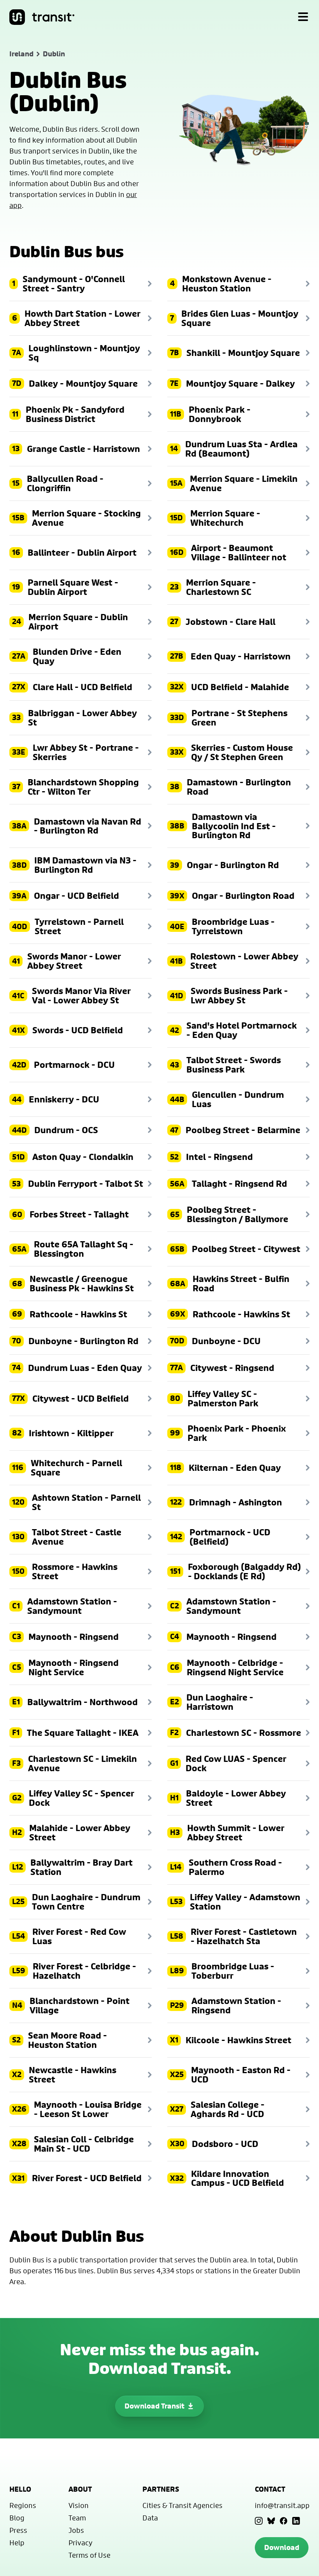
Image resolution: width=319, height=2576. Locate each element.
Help (17, 2543)
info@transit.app (282, 2505)
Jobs (76, 2530)
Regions (23, 2505)
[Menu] (303, 17)
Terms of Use (89, 2555)
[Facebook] (284, 2521)
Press (18, 2530)
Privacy (81, 2543)
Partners (161, 2489)
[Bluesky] (271, 2521)
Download (282, 2547)
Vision (79, 2505)
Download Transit (154, 2406)
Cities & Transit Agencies (182, 2505)
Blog (17, 2518)
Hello (20, 2489)
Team (77, 2518)
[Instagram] (259, 2521)
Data (150, 2518)
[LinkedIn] (296, 2521)
